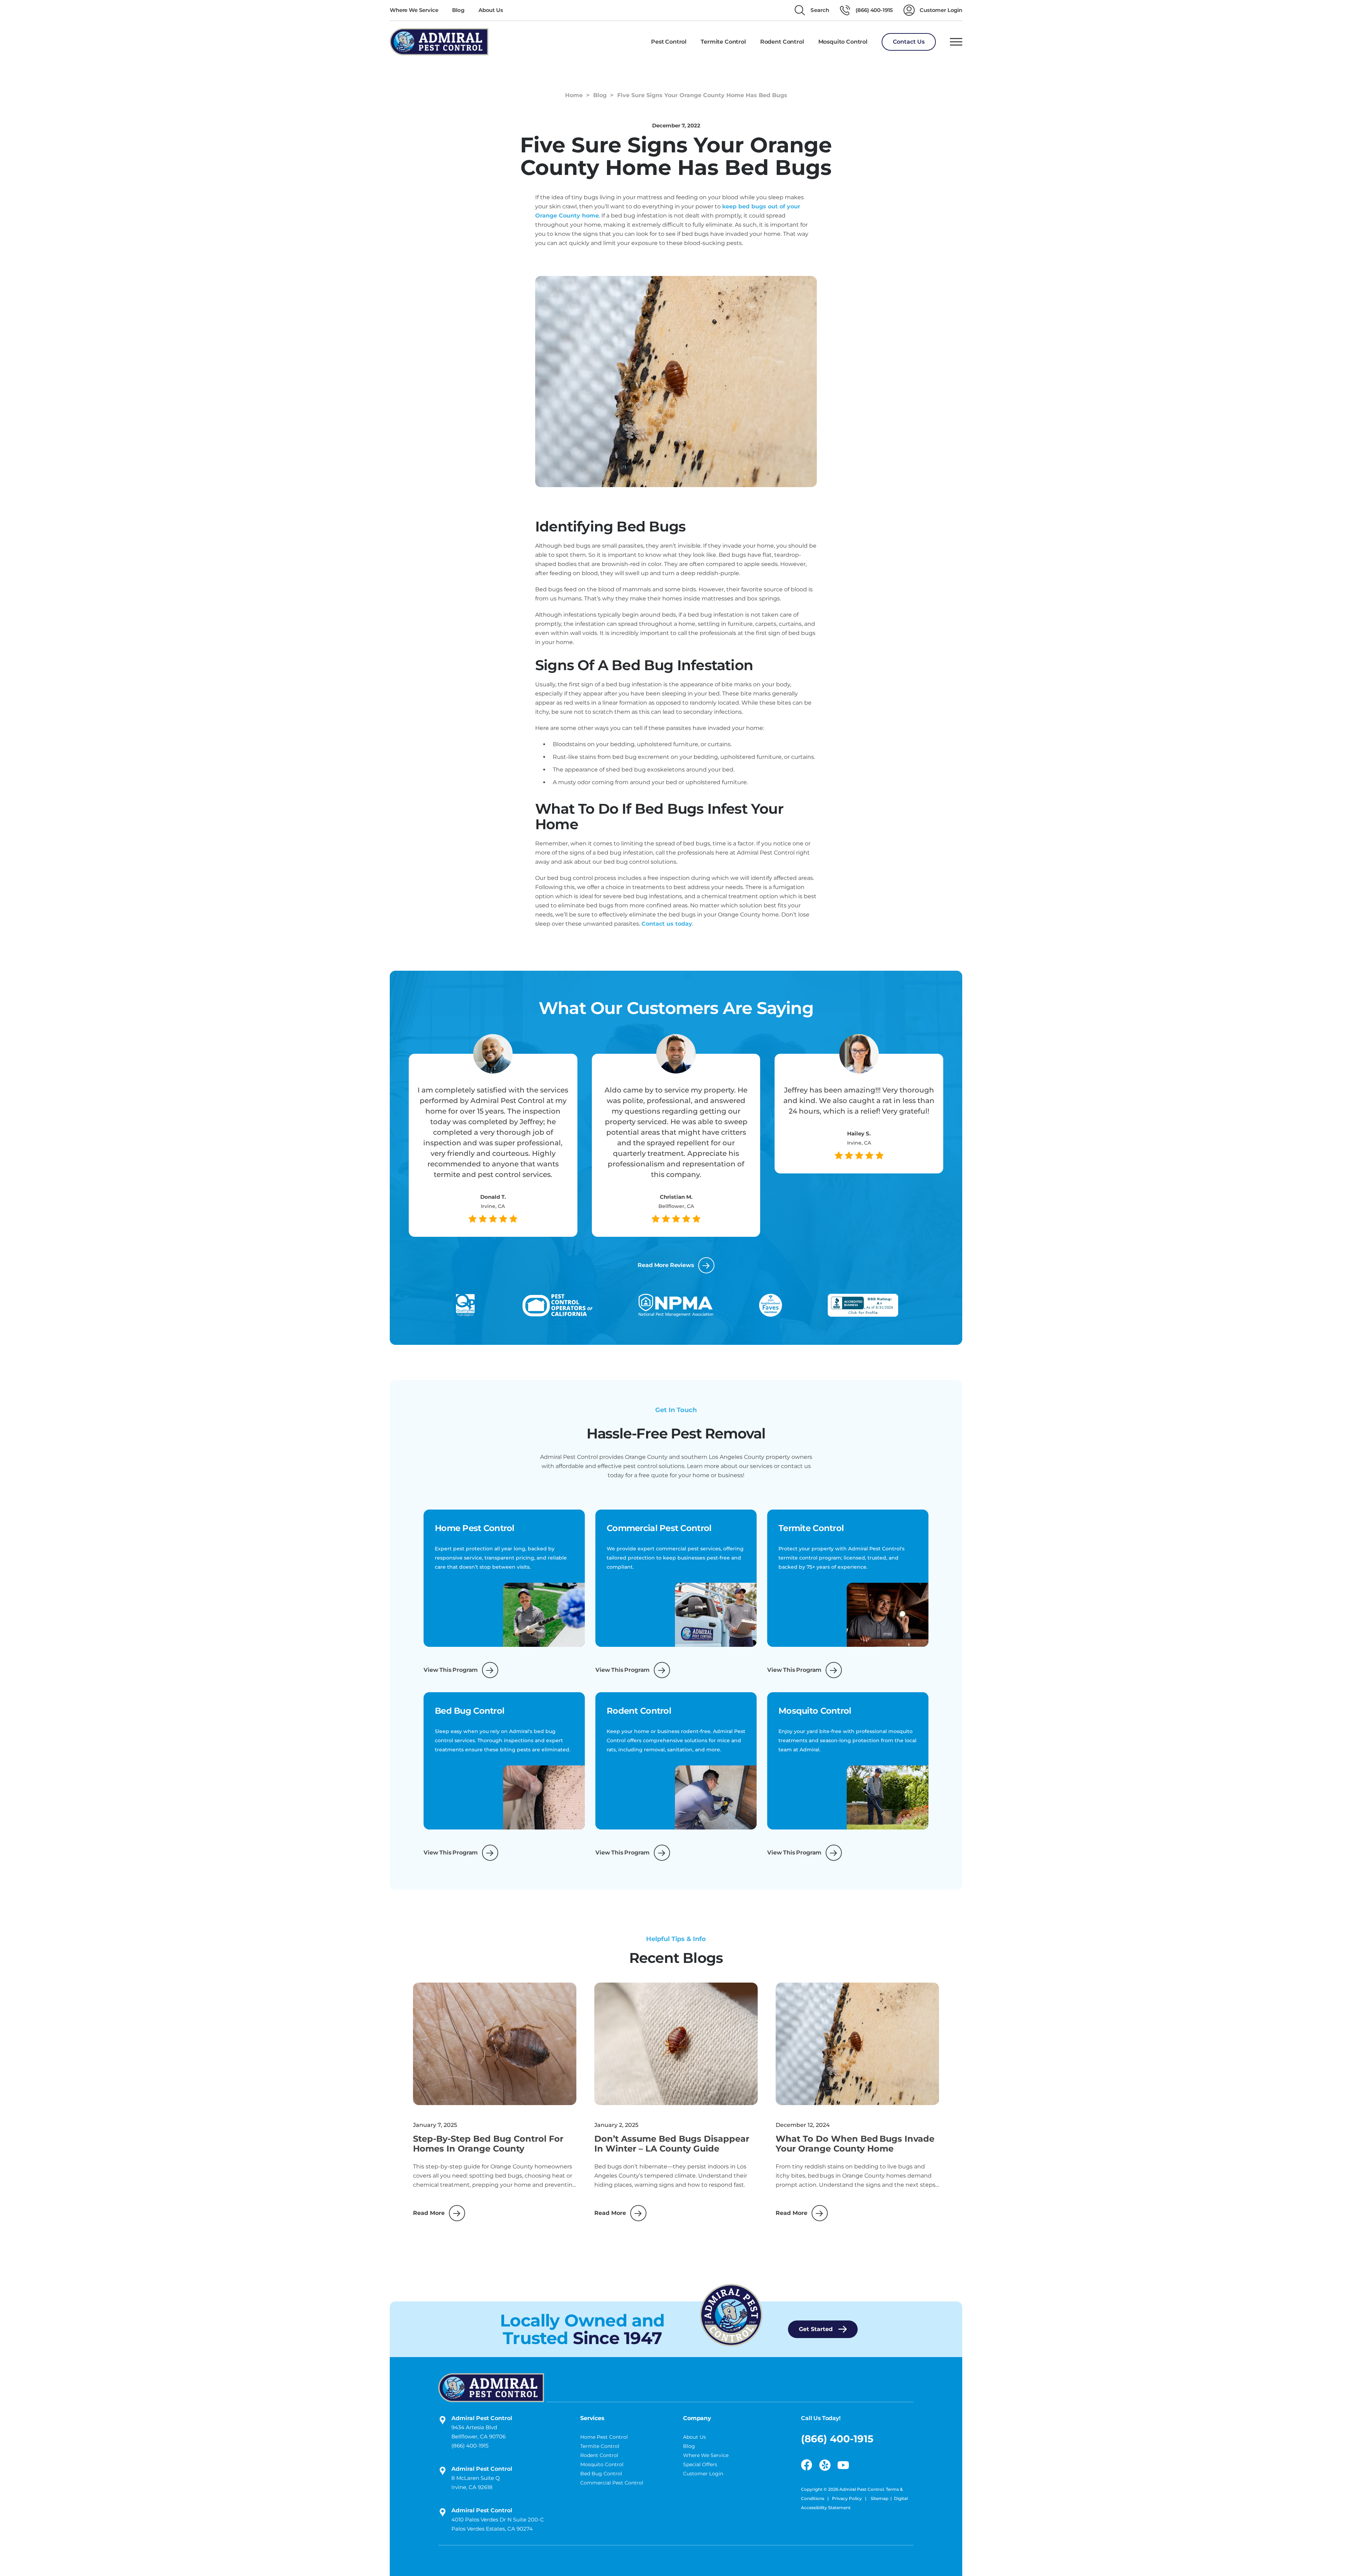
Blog (458, 10)
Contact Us (909, 42)
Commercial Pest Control (612, 2483)
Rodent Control (599, 2455)
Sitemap (880, 2498)
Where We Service (414, 10)
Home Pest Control (604, 2437)
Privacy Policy (847, 2498)
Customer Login (703, 2474)
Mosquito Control (602, 2464)
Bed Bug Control (601, 2474)
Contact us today (667, 924)
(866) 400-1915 (470, 2446)
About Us (491, 10)
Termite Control (600, 2446)
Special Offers (700, 2464)
